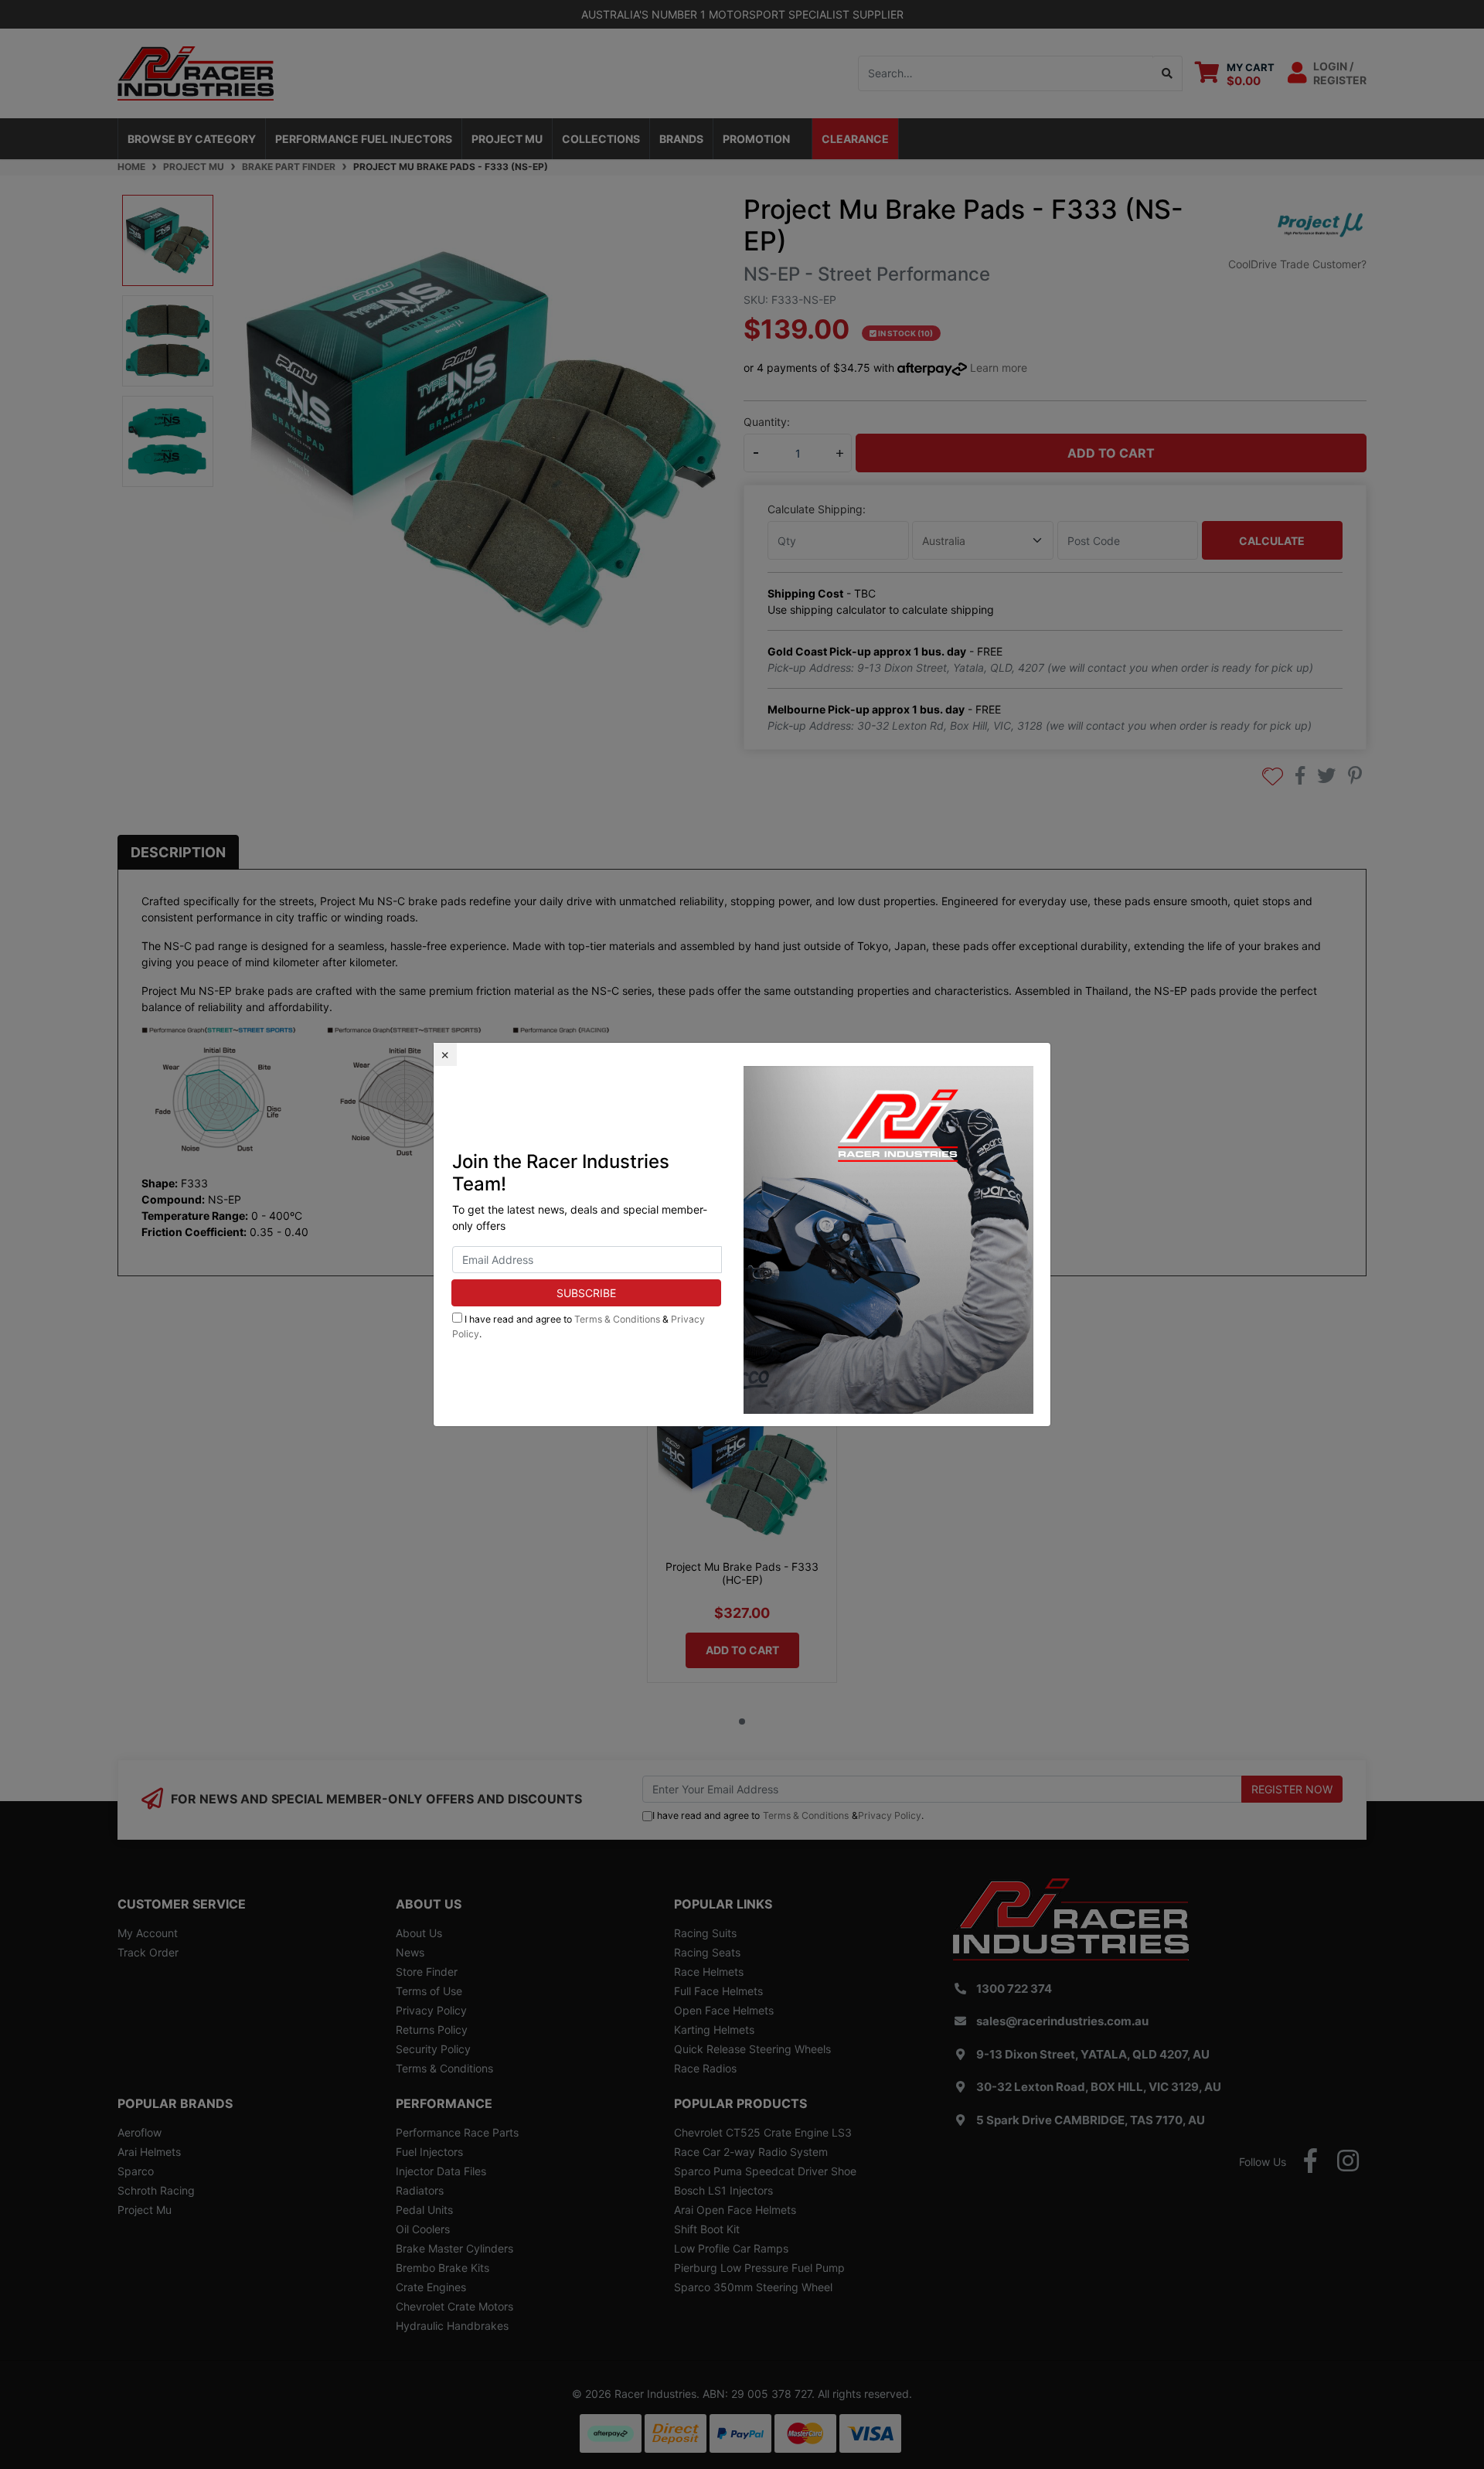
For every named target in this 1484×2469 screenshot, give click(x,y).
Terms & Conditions (617, 1319)
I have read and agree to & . (579, 1326)
